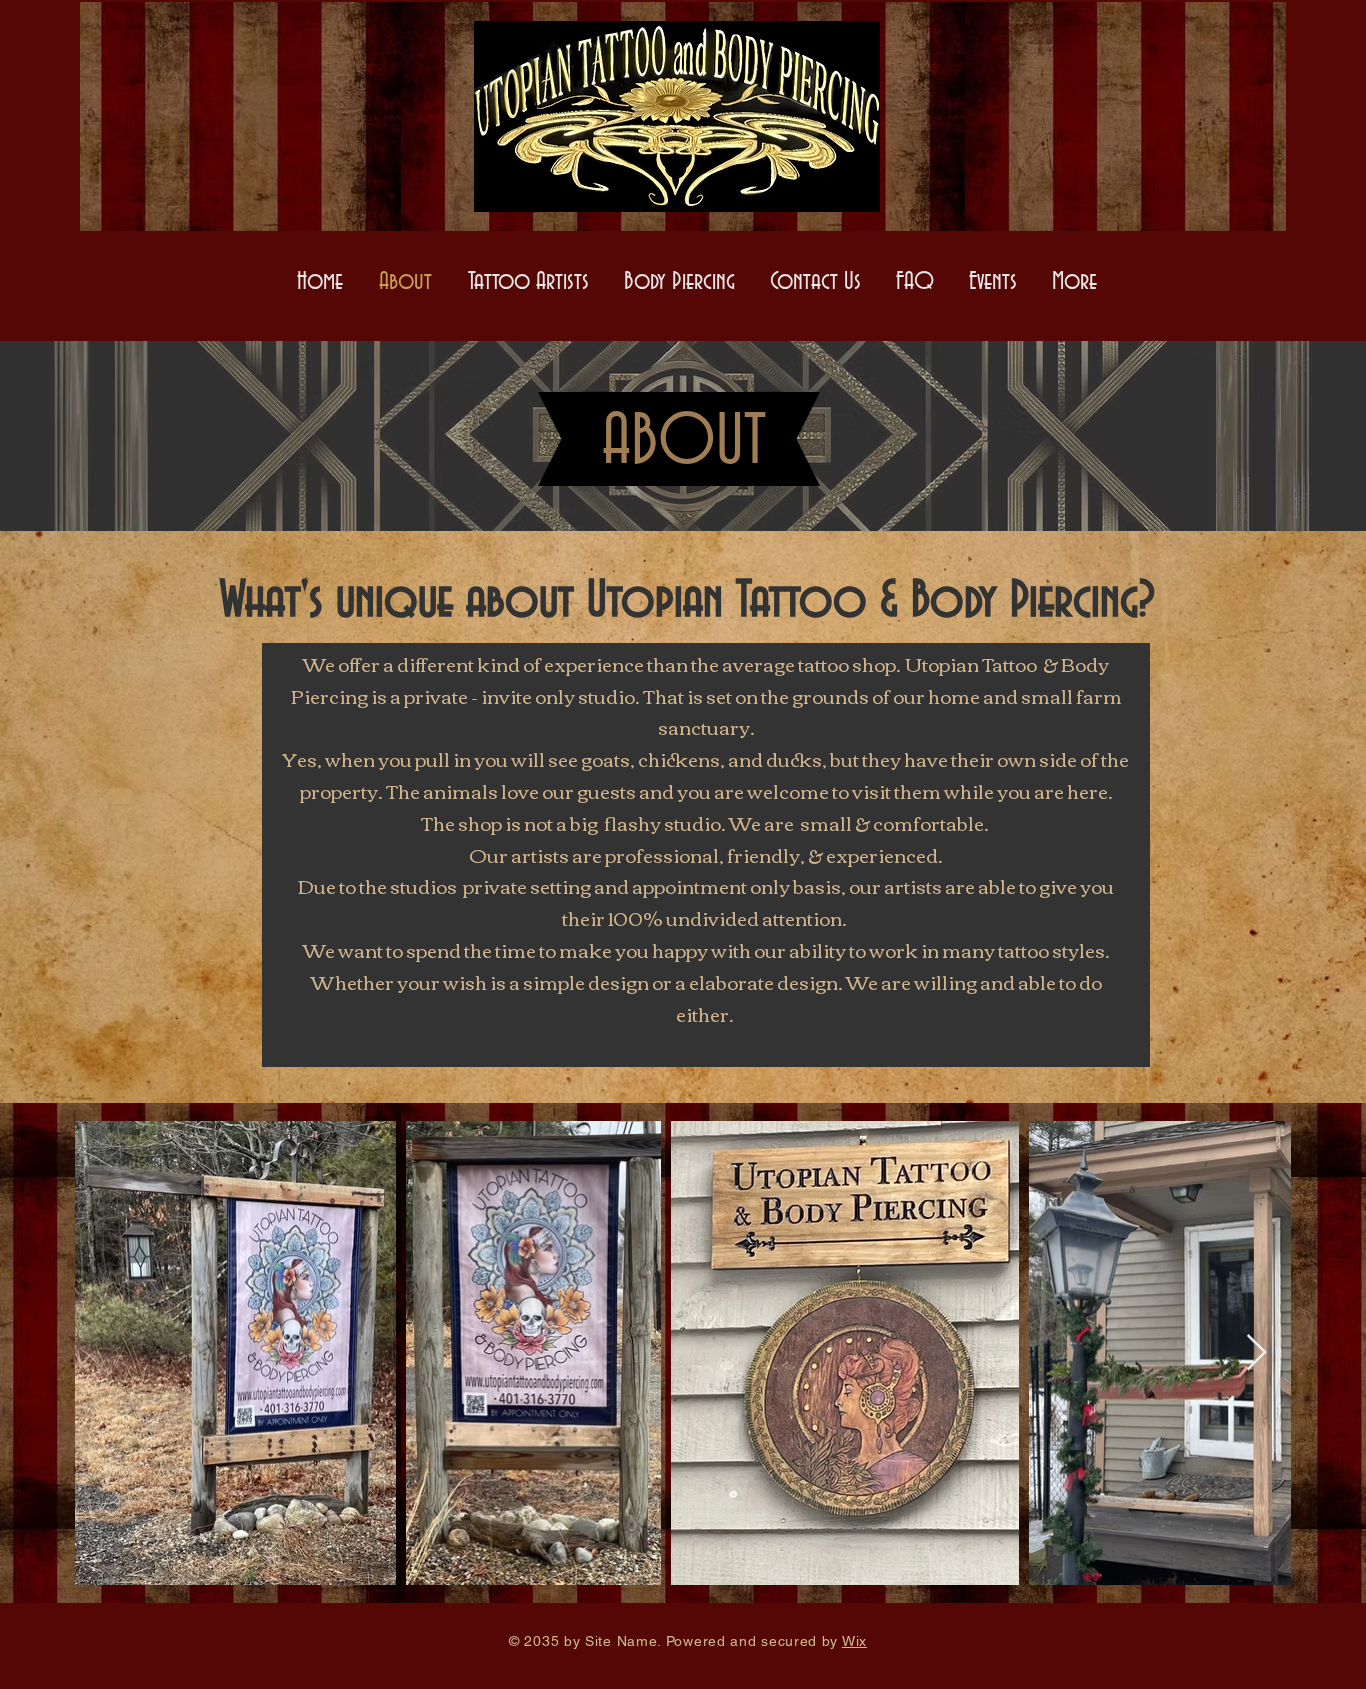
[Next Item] (1256, 1353)
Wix (854, 1641)
